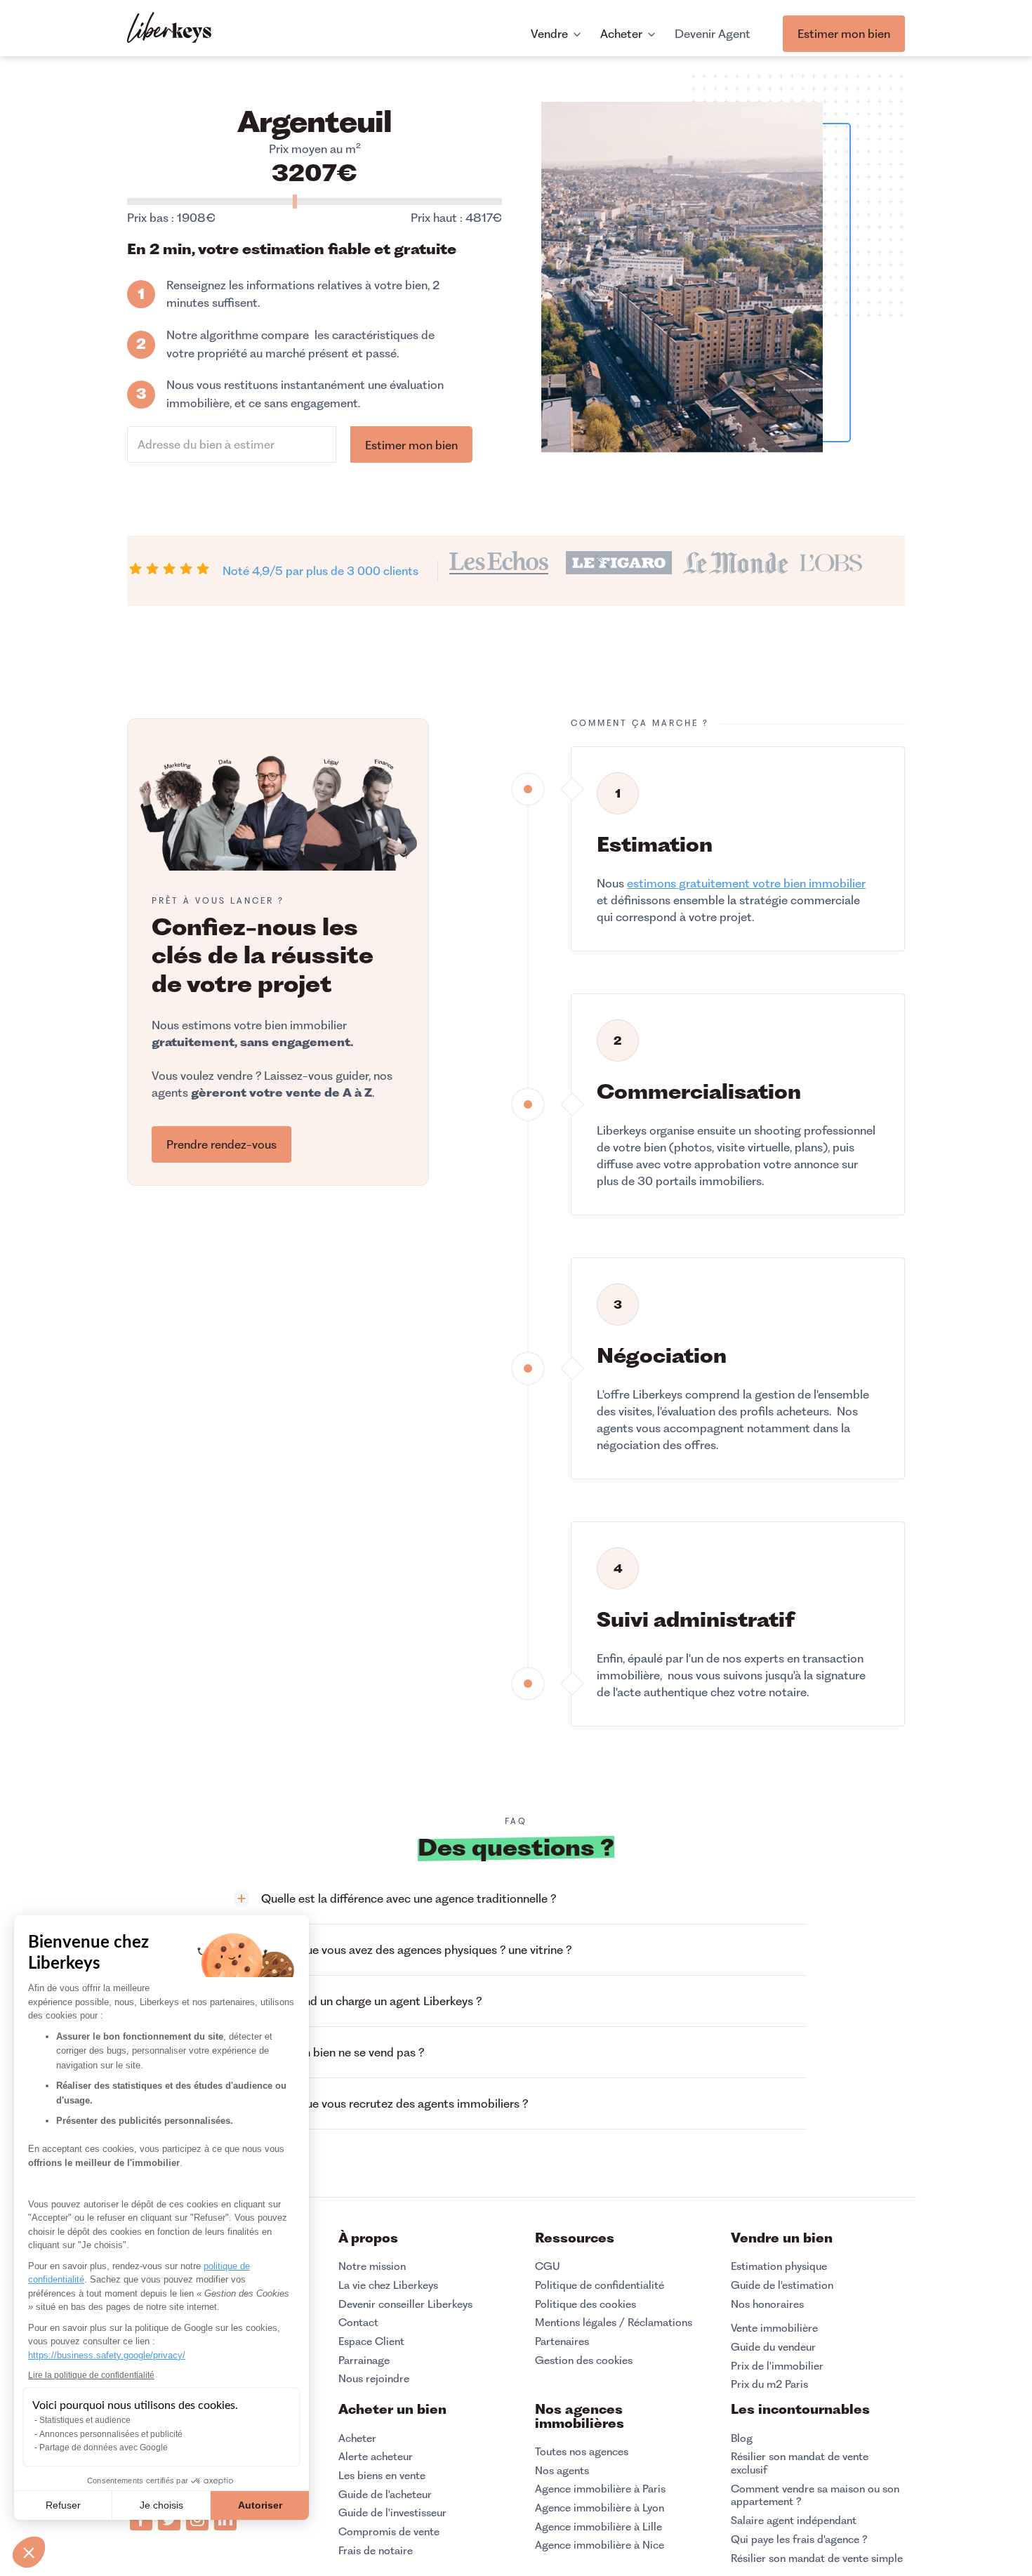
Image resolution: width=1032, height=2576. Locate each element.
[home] (169, 29)
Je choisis (161, 2505)
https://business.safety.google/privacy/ (107, 2355)
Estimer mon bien (844, 34)
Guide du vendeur (773, 2347)
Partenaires (562, 2341)
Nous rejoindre (374, 2379)
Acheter (357, 2438)
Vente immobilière (774, 2328)
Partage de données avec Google (104, 2448)
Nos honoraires (767, 2304)
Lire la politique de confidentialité (91, 2375)
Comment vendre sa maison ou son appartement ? (815, 2496)
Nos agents (562, 2471)
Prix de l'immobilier (777, 2366)
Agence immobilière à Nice (600, 2545)
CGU (548, 2266)
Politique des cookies (586, 2304)
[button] (516, 1899)
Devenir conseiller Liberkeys (405, 2304)
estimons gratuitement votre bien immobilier (746, 883)
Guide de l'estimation (782, 2285)
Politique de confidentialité (600, 2285)
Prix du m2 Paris (769, 2384)
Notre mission (372, 2266)
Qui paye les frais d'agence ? (799, 2539)
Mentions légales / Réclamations (614, 2323)
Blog (742, 2438)
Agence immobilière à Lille (598, 2527)
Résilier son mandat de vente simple (817, 2558)
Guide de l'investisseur (392, 2513)
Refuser (63, 2505)
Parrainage (364, 2360)
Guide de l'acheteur (385, 2495)
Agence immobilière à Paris (600, 2489)
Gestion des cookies (584, 2360)
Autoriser (260, 2505)
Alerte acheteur (376, 2457)
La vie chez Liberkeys (388, 2285)
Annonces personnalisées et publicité (111, 2434)
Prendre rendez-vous (221, 1144)
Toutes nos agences (582, 2452)
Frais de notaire (376, 2551)
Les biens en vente (382, 2476)
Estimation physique (779, 2266)
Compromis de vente (389, 2532)
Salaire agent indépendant (794, 2521)
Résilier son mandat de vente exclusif (800, 2463)
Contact (358, 2323)
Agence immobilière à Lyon (600, 2508)
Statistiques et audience (85, 2420)
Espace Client (371, 2341)
